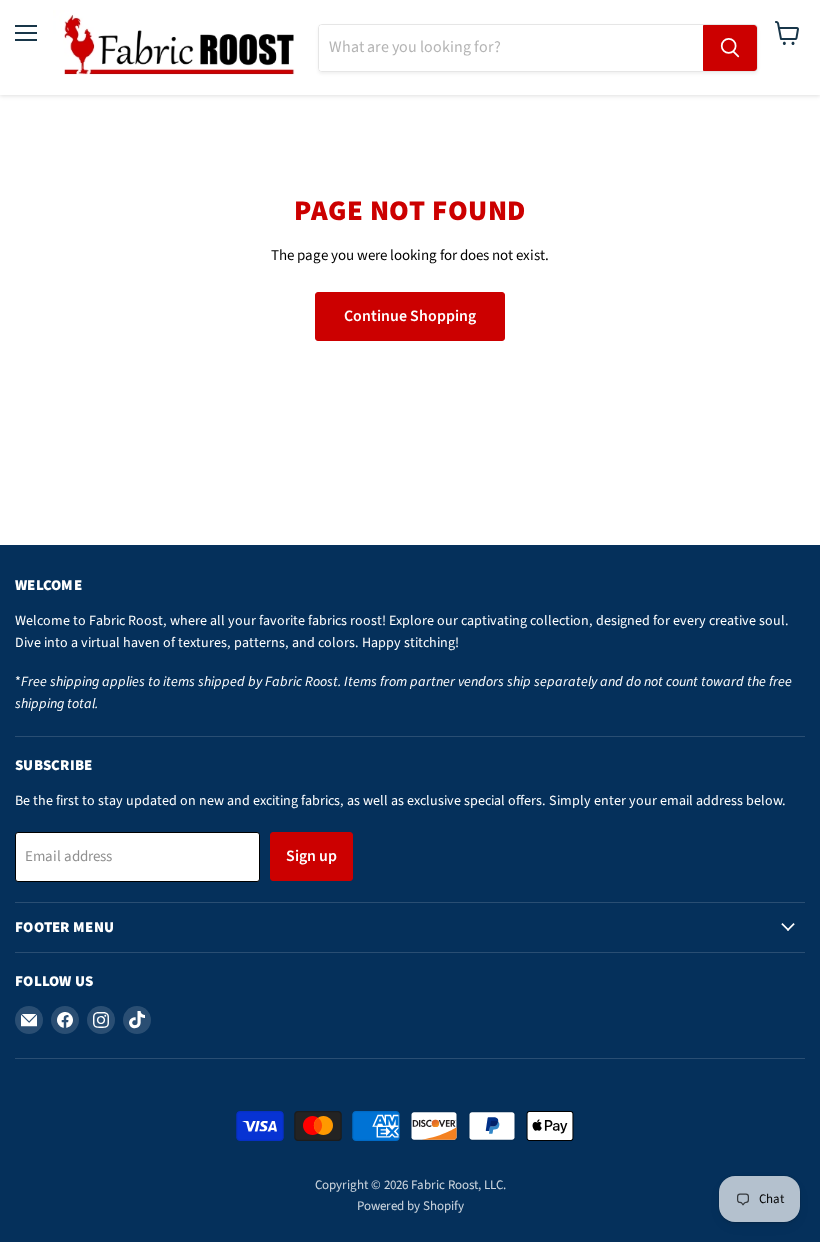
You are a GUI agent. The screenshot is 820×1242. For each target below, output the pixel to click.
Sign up (311, 856)
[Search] (730, 48)
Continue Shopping (410, 316)
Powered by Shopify (410, 1206)
